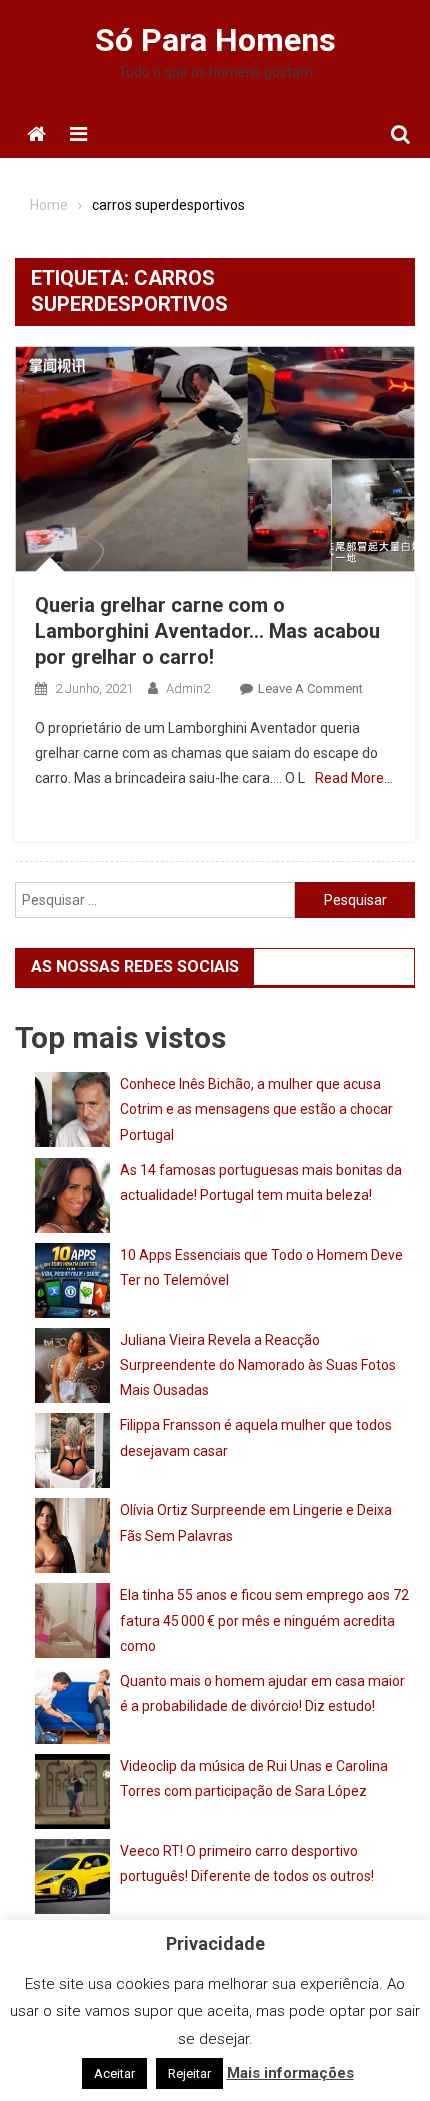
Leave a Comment (310, 688)
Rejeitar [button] (189, 2073)
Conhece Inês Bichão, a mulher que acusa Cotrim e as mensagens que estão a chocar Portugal (256, 1109)
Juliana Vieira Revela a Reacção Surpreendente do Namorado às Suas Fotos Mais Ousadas (258, 1365)
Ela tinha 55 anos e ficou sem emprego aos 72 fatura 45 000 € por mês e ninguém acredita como (264, 1620)
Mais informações (290, 2073)
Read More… (354, 778)
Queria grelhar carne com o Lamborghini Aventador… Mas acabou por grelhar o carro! (207, 631)
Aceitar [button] (114, 2073)
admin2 (188, 688)
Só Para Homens (215, 40)
